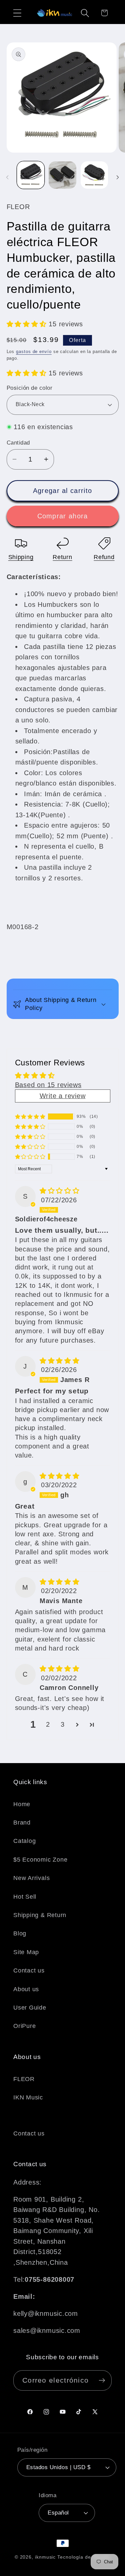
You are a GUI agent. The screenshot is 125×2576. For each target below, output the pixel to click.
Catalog (24, 1841)
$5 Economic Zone (40, 1860)
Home (22, 1804)
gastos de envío (34, 352)
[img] (60, 1191)
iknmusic (45, 2557)
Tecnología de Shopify (84, 2557)
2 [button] (48, 1724)
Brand (22, 1823)
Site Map (26, 1952)
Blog (20, 1933)
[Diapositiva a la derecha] (118, 177)
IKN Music (28, 2097)
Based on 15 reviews (48, 1085)
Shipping (21, 557)
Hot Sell (25, 1897)
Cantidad (18, 443)
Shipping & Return (40, 1915)
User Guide (30, 2008)
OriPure (24, 2026)
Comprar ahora (63, 516)
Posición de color (30, 388)
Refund (104, 557)
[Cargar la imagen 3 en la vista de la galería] (94, 175)
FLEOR (24, 2079)
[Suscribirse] (102, 2380)
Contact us (29, 1970)
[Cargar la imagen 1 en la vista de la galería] (31, 175)
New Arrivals (31, 1878)
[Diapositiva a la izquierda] (7, 177)
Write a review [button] (63, 1096)
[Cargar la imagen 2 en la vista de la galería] (62, 175)
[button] (17, 13)
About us (26, 1989)
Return (62, 557)
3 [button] (63, 1724)
